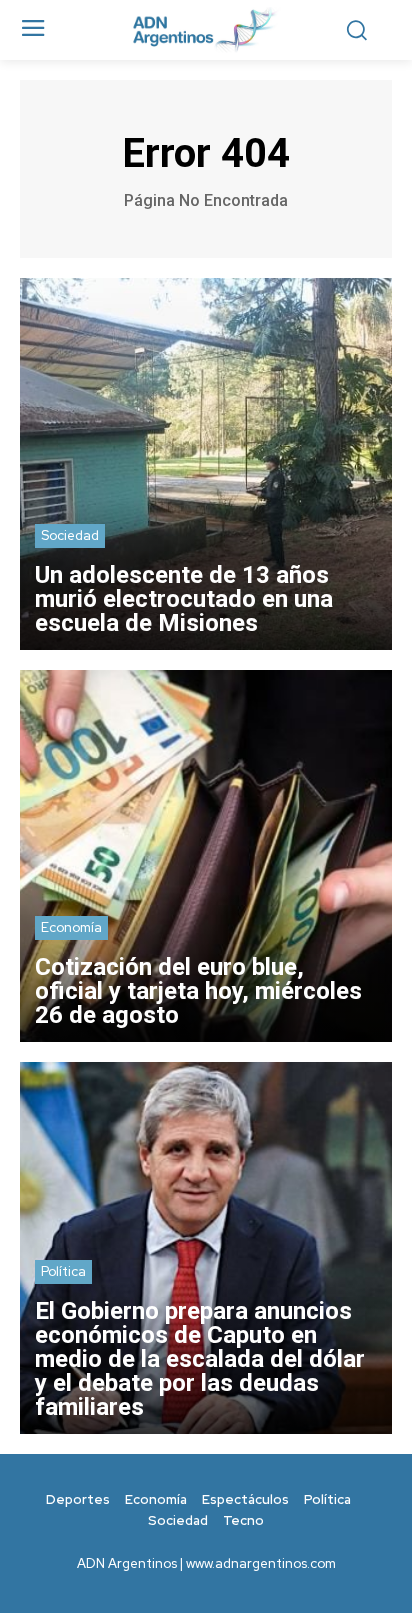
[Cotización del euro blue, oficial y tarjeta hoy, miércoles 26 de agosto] (206, 856)
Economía (71, 927)
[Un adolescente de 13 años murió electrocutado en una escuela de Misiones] (206, 464)
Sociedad (70, 535)
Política (63, 1271)
